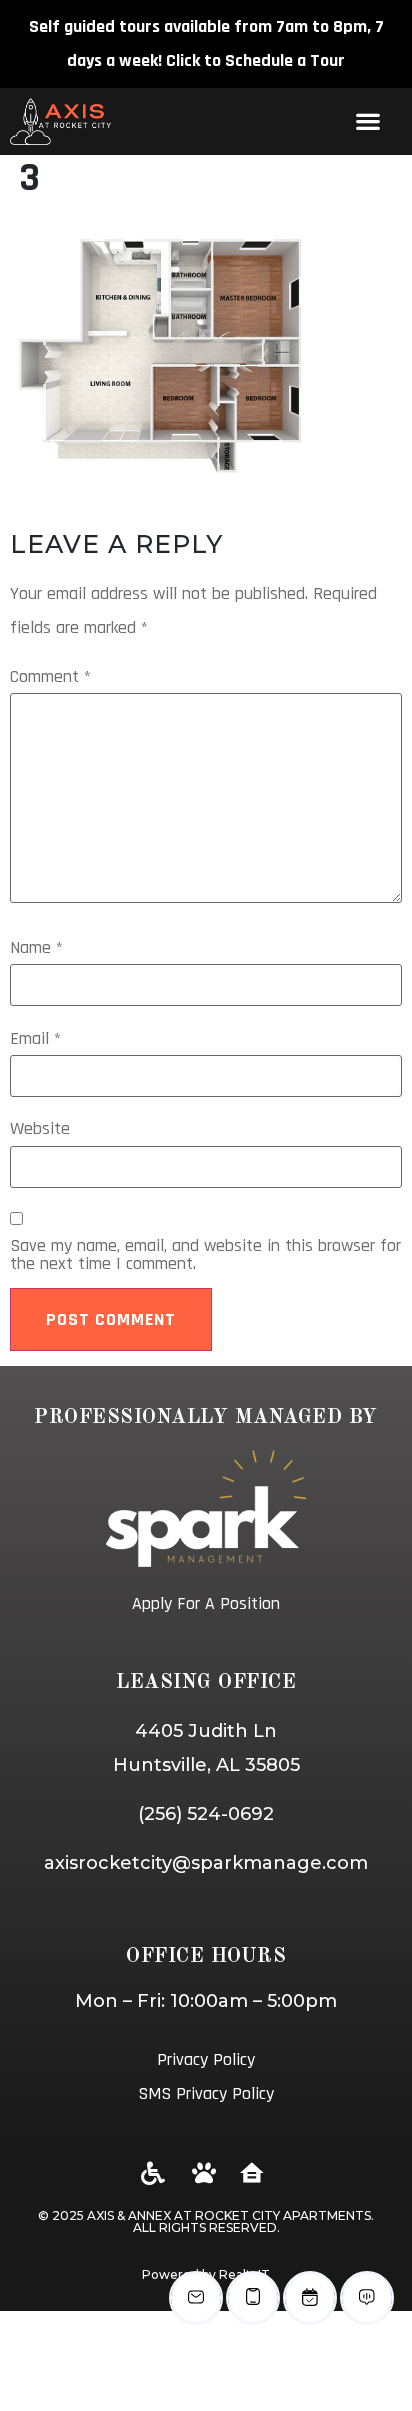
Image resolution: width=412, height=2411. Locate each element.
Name (36, 948)
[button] (367, 121)
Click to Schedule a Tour (255, 60)
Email (35, 1039)
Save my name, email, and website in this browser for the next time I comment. (205, 1255)
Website (40, 1129)
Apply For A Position (206, 1603)
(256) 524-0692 (206, 1814)
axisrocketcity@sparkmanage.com (206, 1863)
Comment (50, 677)
